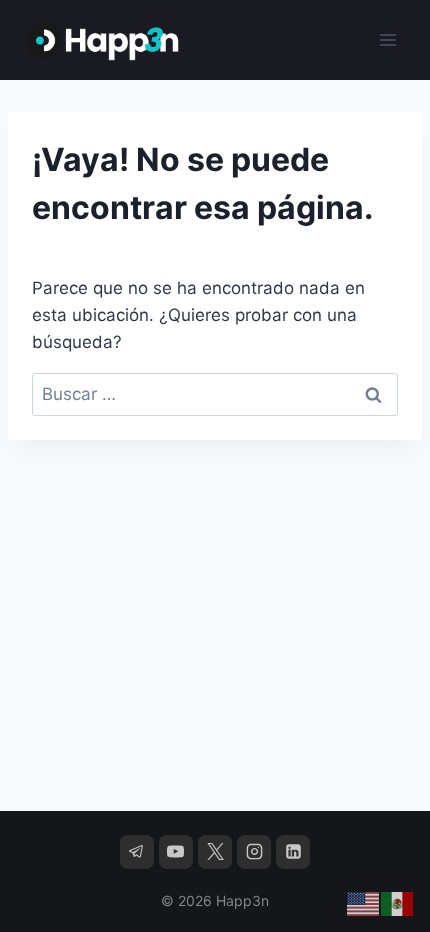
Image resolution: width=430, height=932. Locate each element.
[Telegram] (137, 852)
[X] (215, 852)
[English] (364, 903)
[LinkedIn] (293, 852)
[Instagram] (254, 852)
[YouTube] (176, 852)
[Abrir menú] (387, 39)
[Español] (398, 903)
